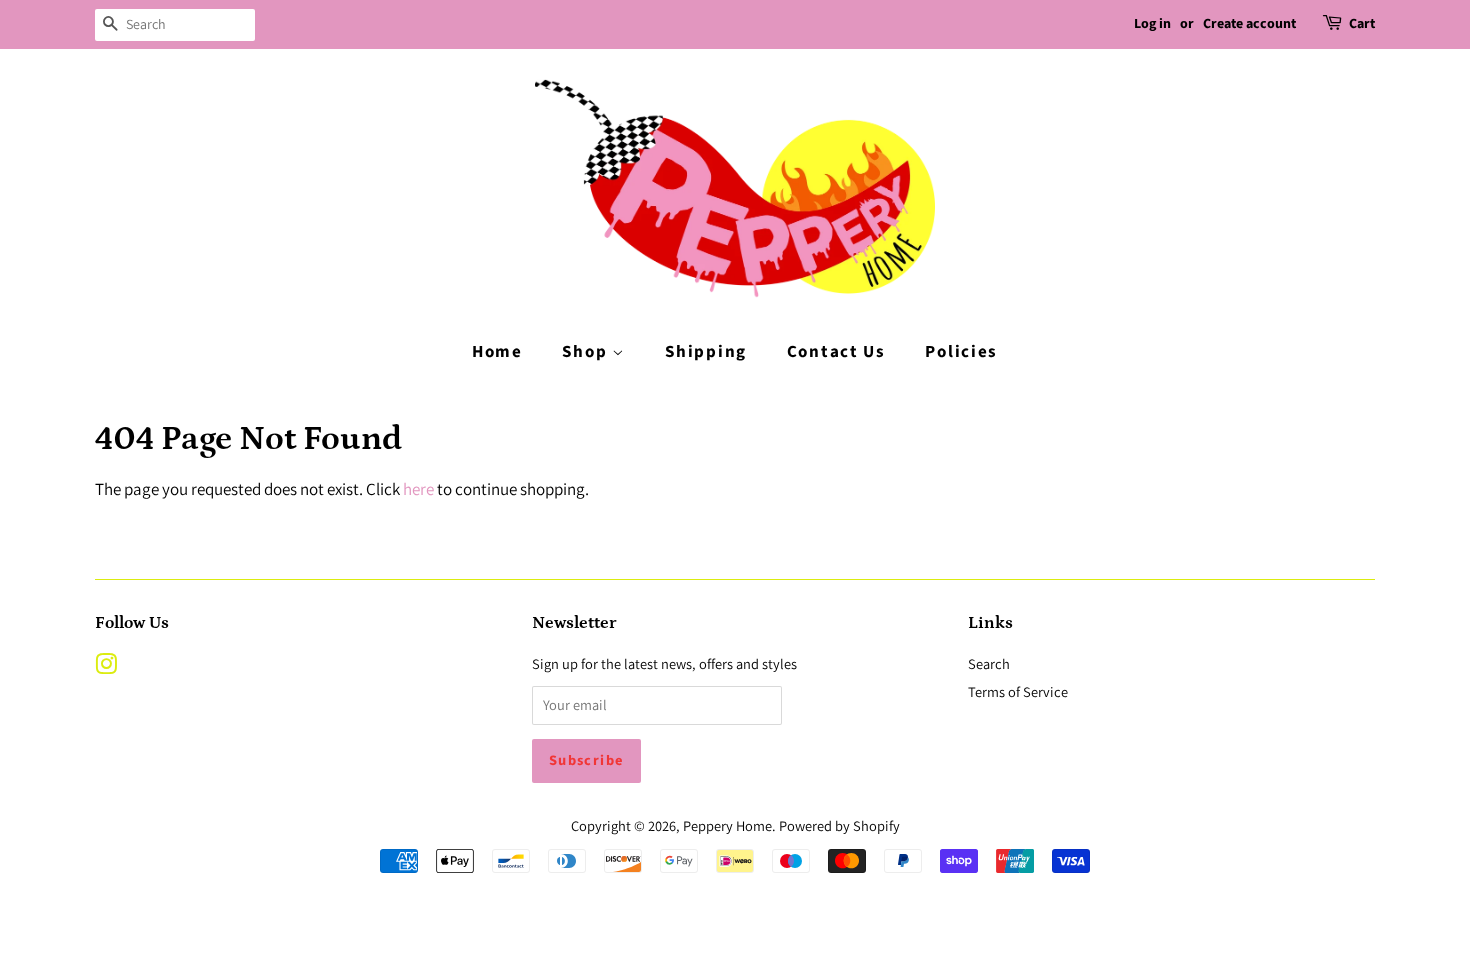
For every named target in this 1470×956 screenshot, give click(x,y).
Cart (1362, 24)
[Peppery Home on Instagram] (106, 667)
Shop (587, 352)
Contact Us (836, 352)
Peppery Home (727, 825)
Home (497, 352)
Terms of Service (1018, 691)
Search (989, 663)
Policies (961, 352)
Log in (1152, 24)
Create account (1249, 24)
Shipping (706, 352)
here (418, 489)
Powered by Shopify (839, 825)
